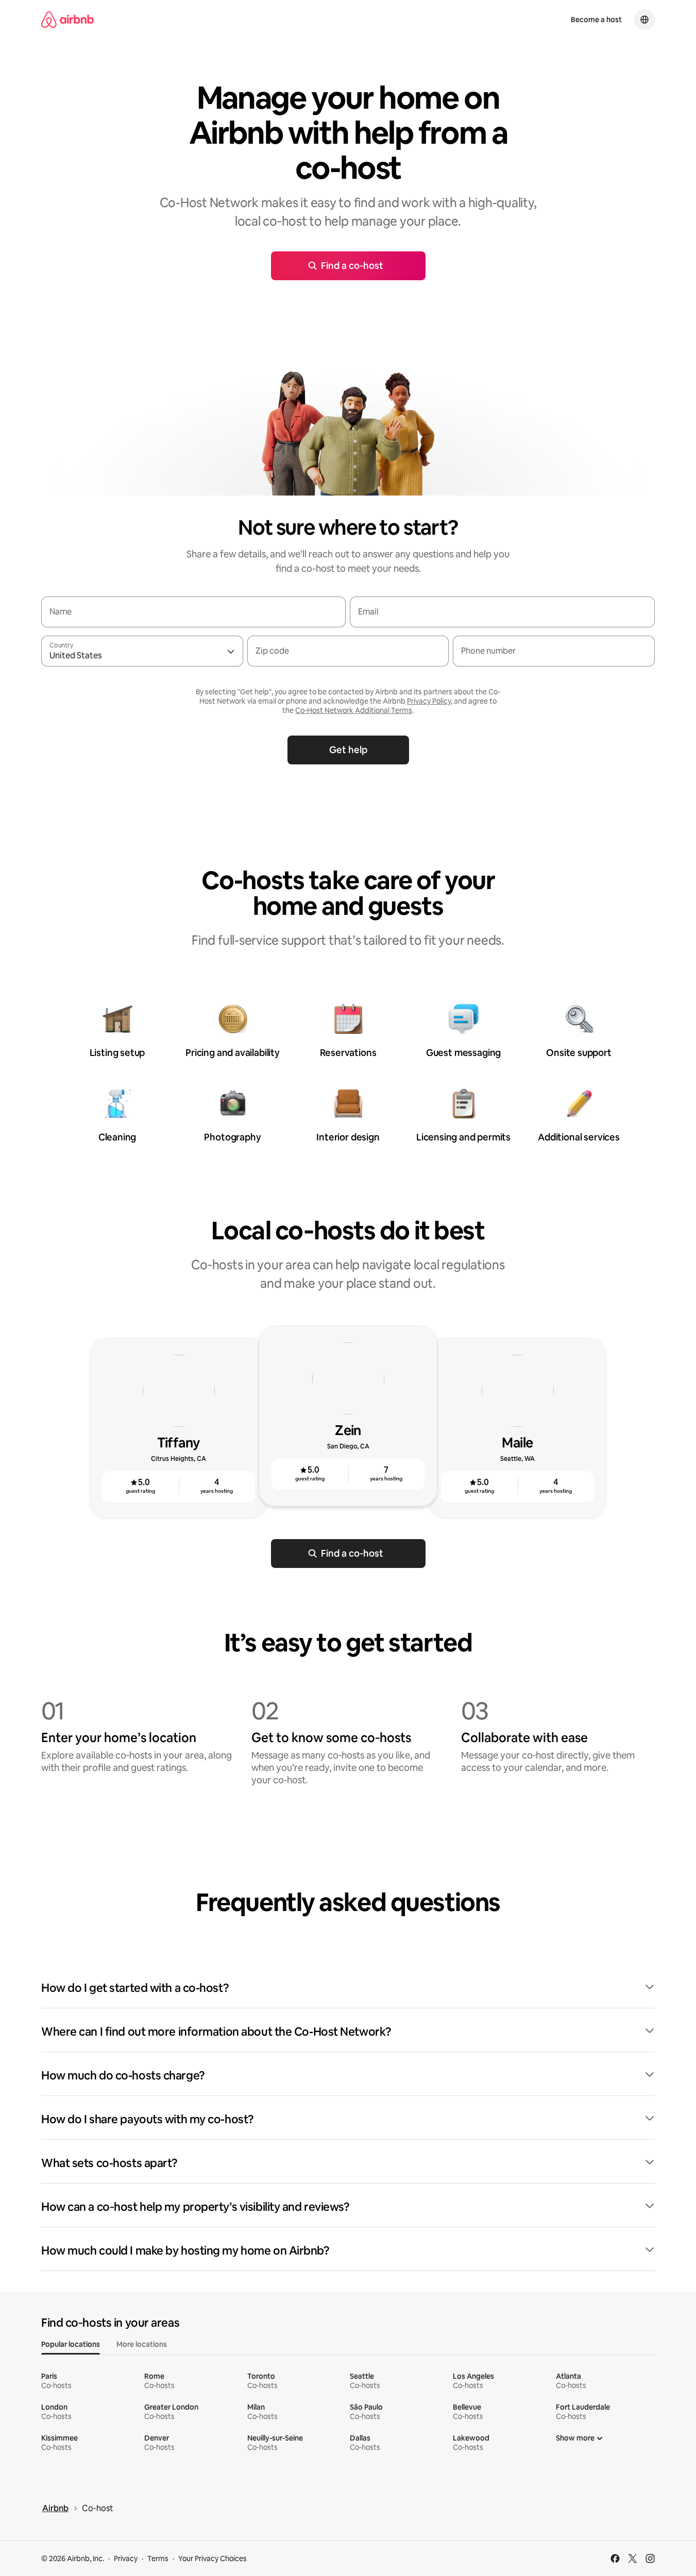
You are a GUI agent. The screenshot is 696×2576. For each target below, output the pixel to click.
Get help (348, 750)
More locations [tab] (142, 2344)
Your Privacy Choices (213, 2558)
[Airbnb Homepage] (67, 20)
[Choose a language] (644, 20)
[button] (348, 1988)
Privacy (126, 2558)
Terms (158, 2558)
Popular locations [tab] (71, 2344)
